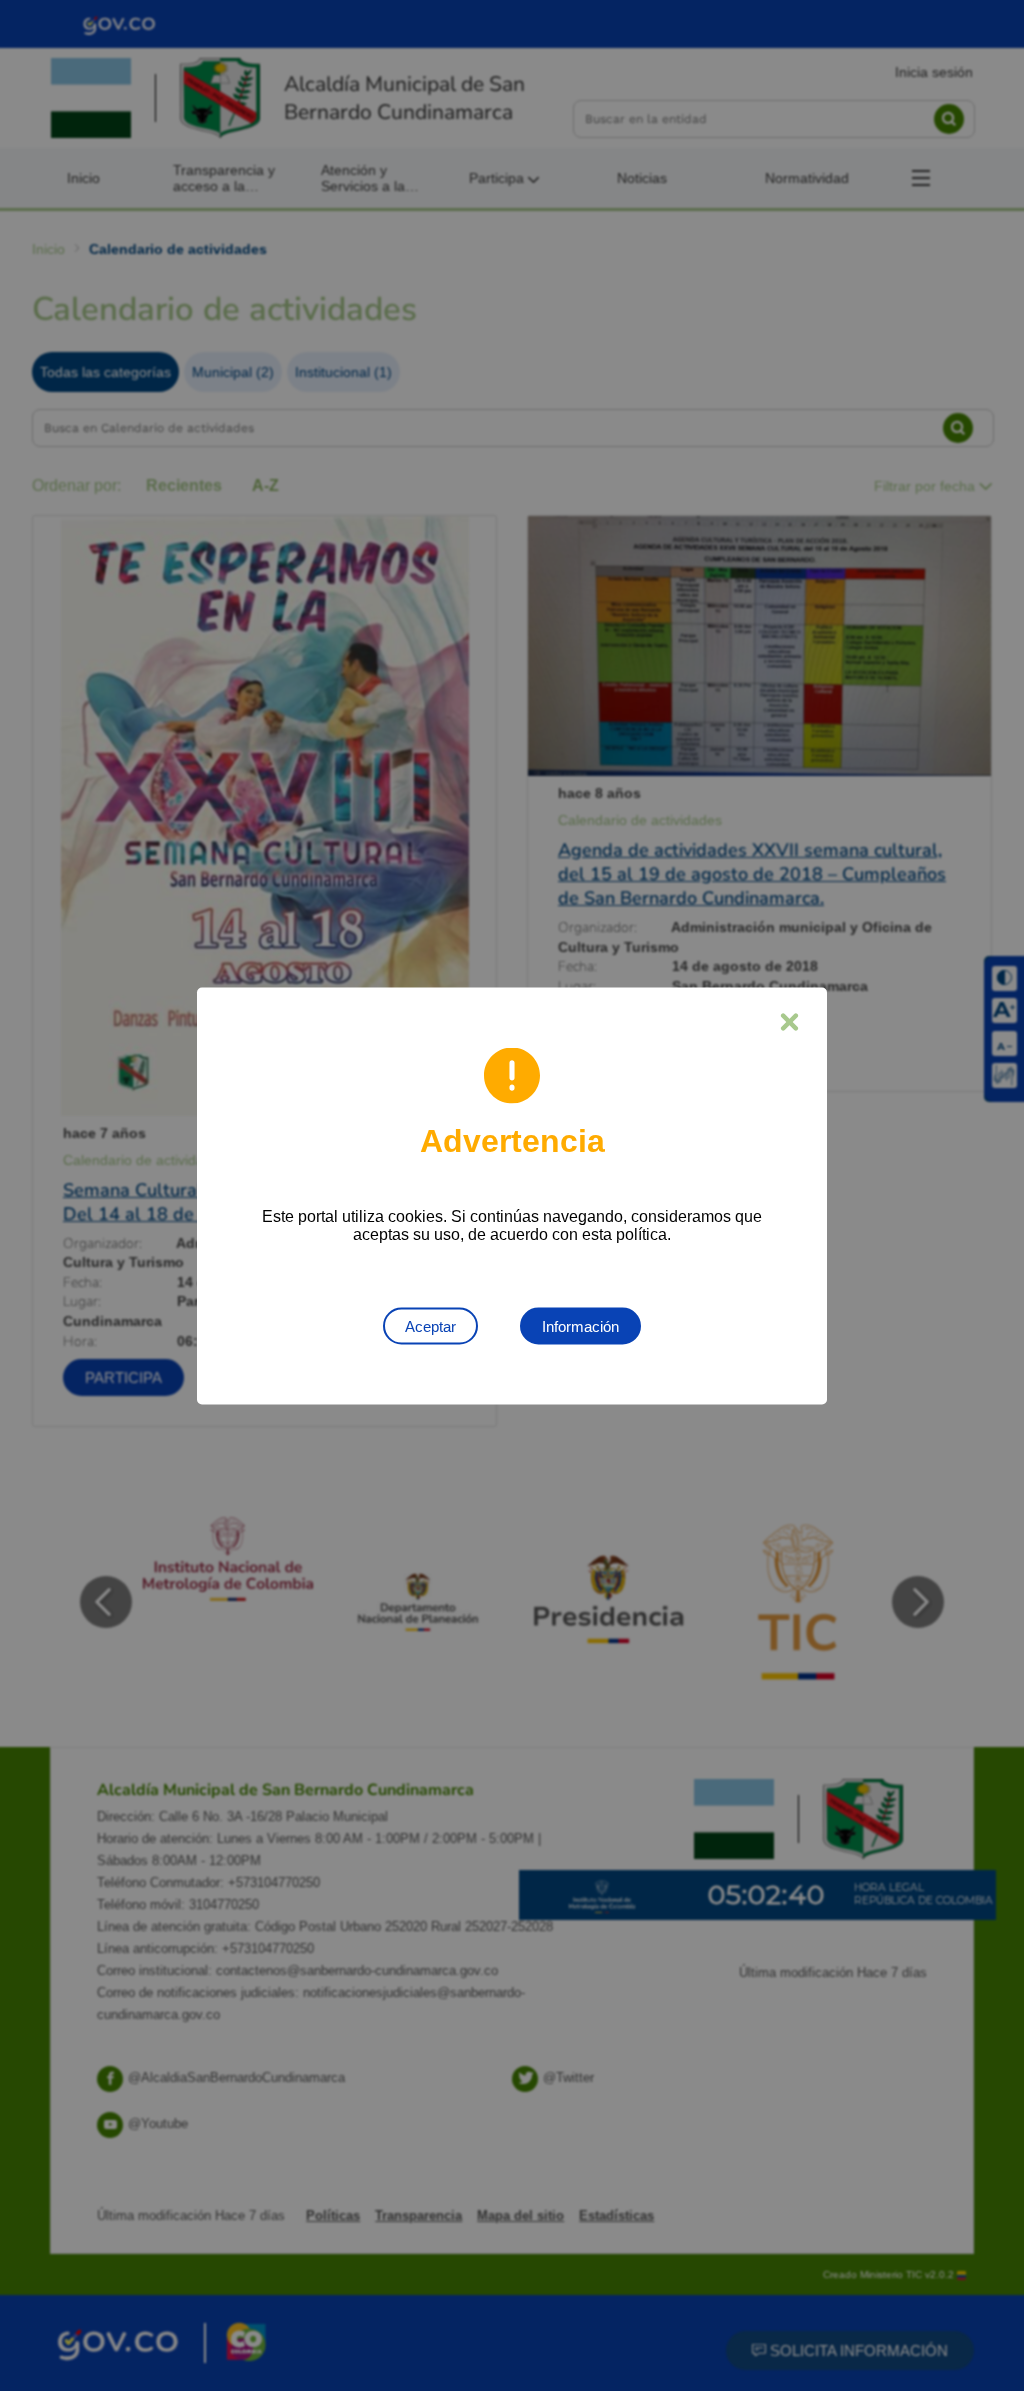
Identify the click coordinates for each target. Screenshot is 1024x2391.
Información (580, 1325)
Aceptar (430, 1325)
